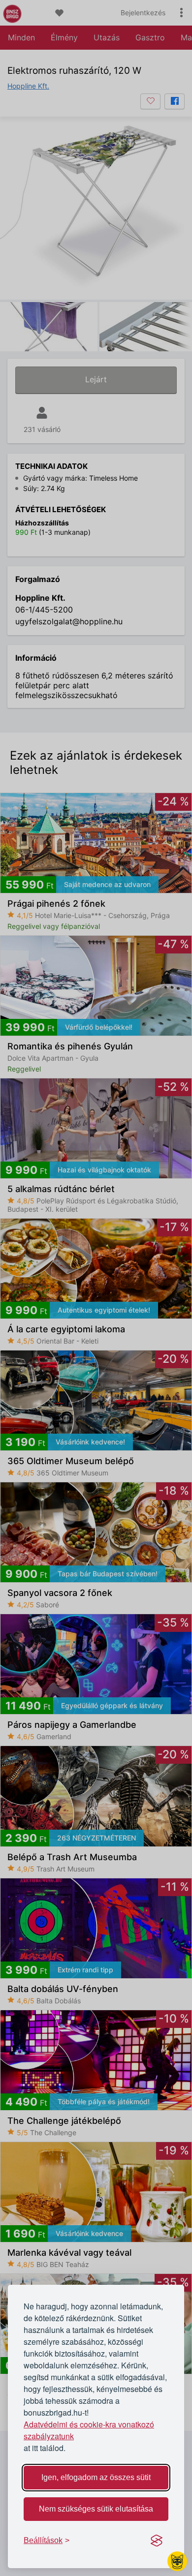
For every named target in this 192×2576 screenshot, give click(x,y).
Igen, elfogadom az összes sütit (96, 2477)
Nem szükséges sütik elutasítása (96, 2509)
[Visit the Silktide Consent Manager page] (157, 2541)
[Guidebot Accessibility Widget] (177, 2561)
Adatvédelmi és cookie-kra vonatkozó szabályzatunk (89, 2430)
